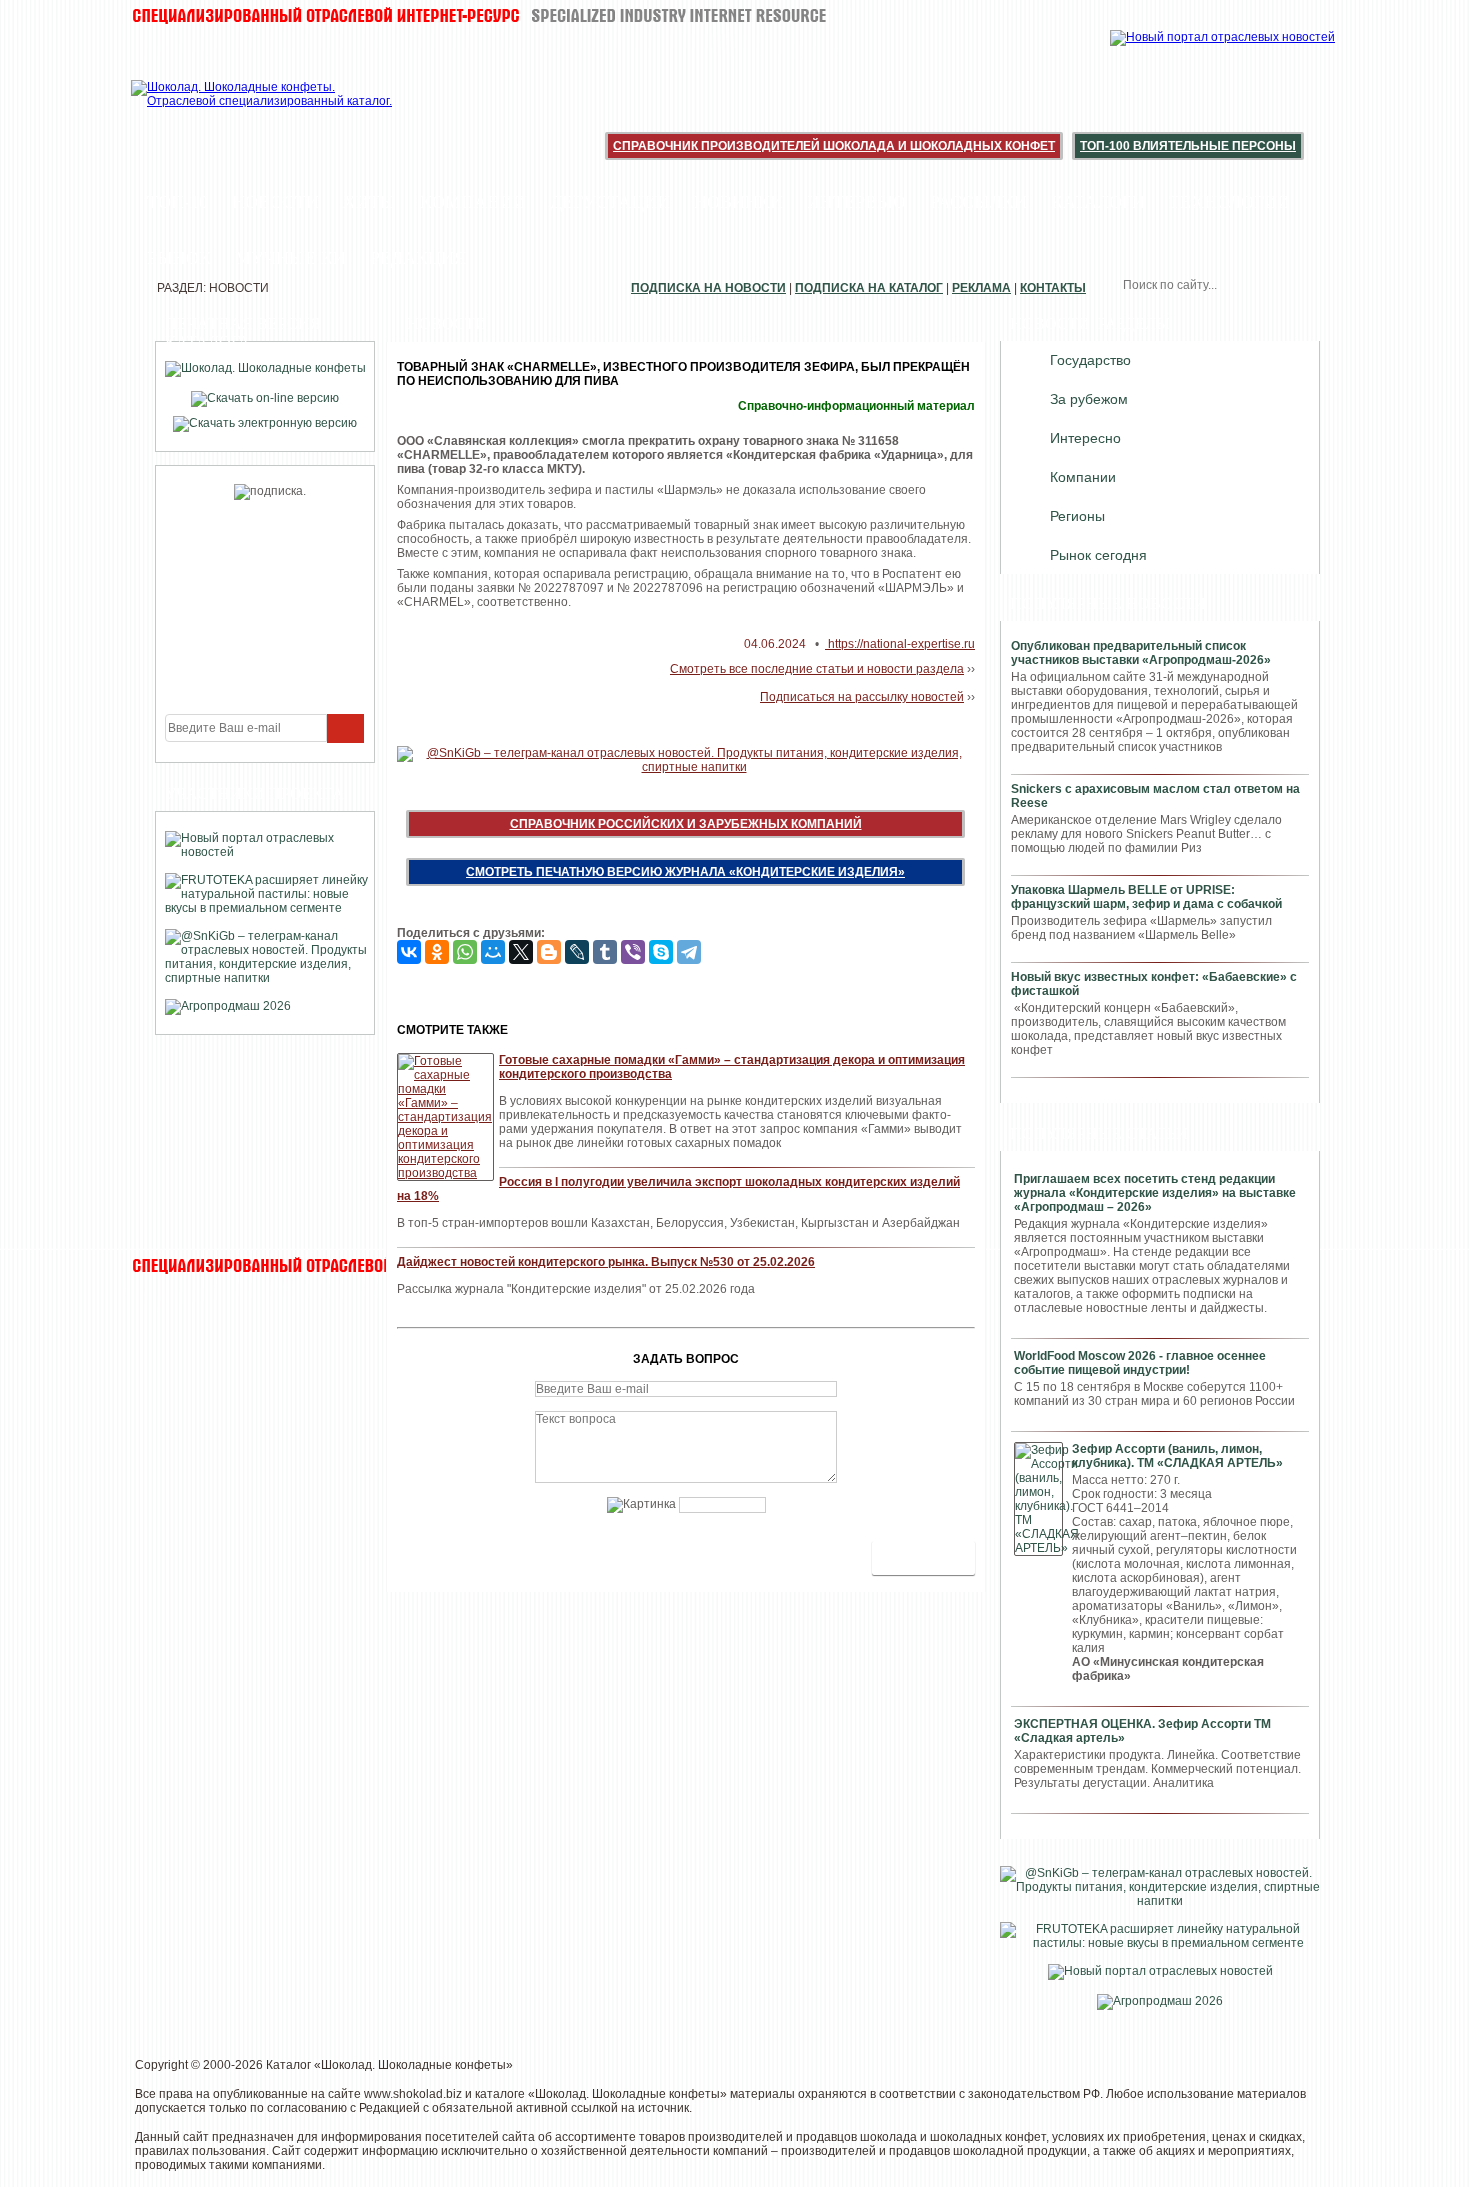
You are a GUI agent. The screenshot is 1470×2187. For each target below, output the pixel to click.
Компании (473, 202)
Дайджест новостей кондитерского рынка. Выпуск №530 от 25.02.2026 (606, 1262)
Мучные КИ (290, 258)
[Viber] (633, 952)
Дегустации (610, 202)
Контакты (1053, 288)
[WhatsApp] (465, 952)
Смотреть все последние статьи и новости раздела (817, 669)
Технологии (1229, 202)
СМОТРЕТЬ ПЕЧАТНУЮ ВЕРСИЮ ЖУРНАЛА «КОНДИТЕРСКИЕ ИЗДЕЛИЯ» (685, 872)
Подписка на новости (708, 288)
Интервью (856, 202)
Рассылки (978, 202)
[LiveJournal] (577, 952)
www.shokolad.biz (413, 2094)
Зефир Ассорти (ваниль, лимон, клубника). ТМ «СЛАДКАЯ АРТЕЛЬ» (1177, 1456)
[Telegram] (689, 952)
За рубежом (1089, 399)
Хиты (369, 202)
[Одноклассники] (437, 952)
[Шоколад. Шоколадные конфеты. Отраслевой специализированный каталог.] (262, 110)
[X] (521, 952)
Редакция (418, 258)
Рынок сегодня (1098, 555)
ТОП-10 (177, 202)
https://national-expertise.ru (900, 644)
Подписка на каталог (869, 288)
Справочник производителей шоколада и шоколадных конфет (834, 146)
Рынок (179, 258)
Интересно (1085, 438)
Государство (1090, 360)
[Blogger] (549, 952)
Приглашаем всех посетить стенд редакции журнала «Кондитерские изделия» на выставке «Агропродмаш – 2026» (1155, 1193)
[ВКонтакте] (409, 952)
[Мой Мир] (493, 952)
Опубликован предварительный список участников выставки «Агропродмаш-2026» (1141, 653)
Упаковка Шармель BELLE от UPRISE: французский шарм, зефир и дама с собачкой (1146, 897)
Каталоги (1098, 202)
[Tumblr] (605, 952)
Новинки (738, 202)
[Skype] (661, 952)
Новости (275, 202)
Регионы (1077, 516)
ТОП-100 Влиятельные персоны (1188, 146)
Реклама (981, 288)
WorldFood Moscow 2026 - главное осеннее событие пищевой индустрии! (1140, 1363)
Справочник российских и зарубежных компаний (686, 824)
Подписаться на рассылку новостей (862, 697)
